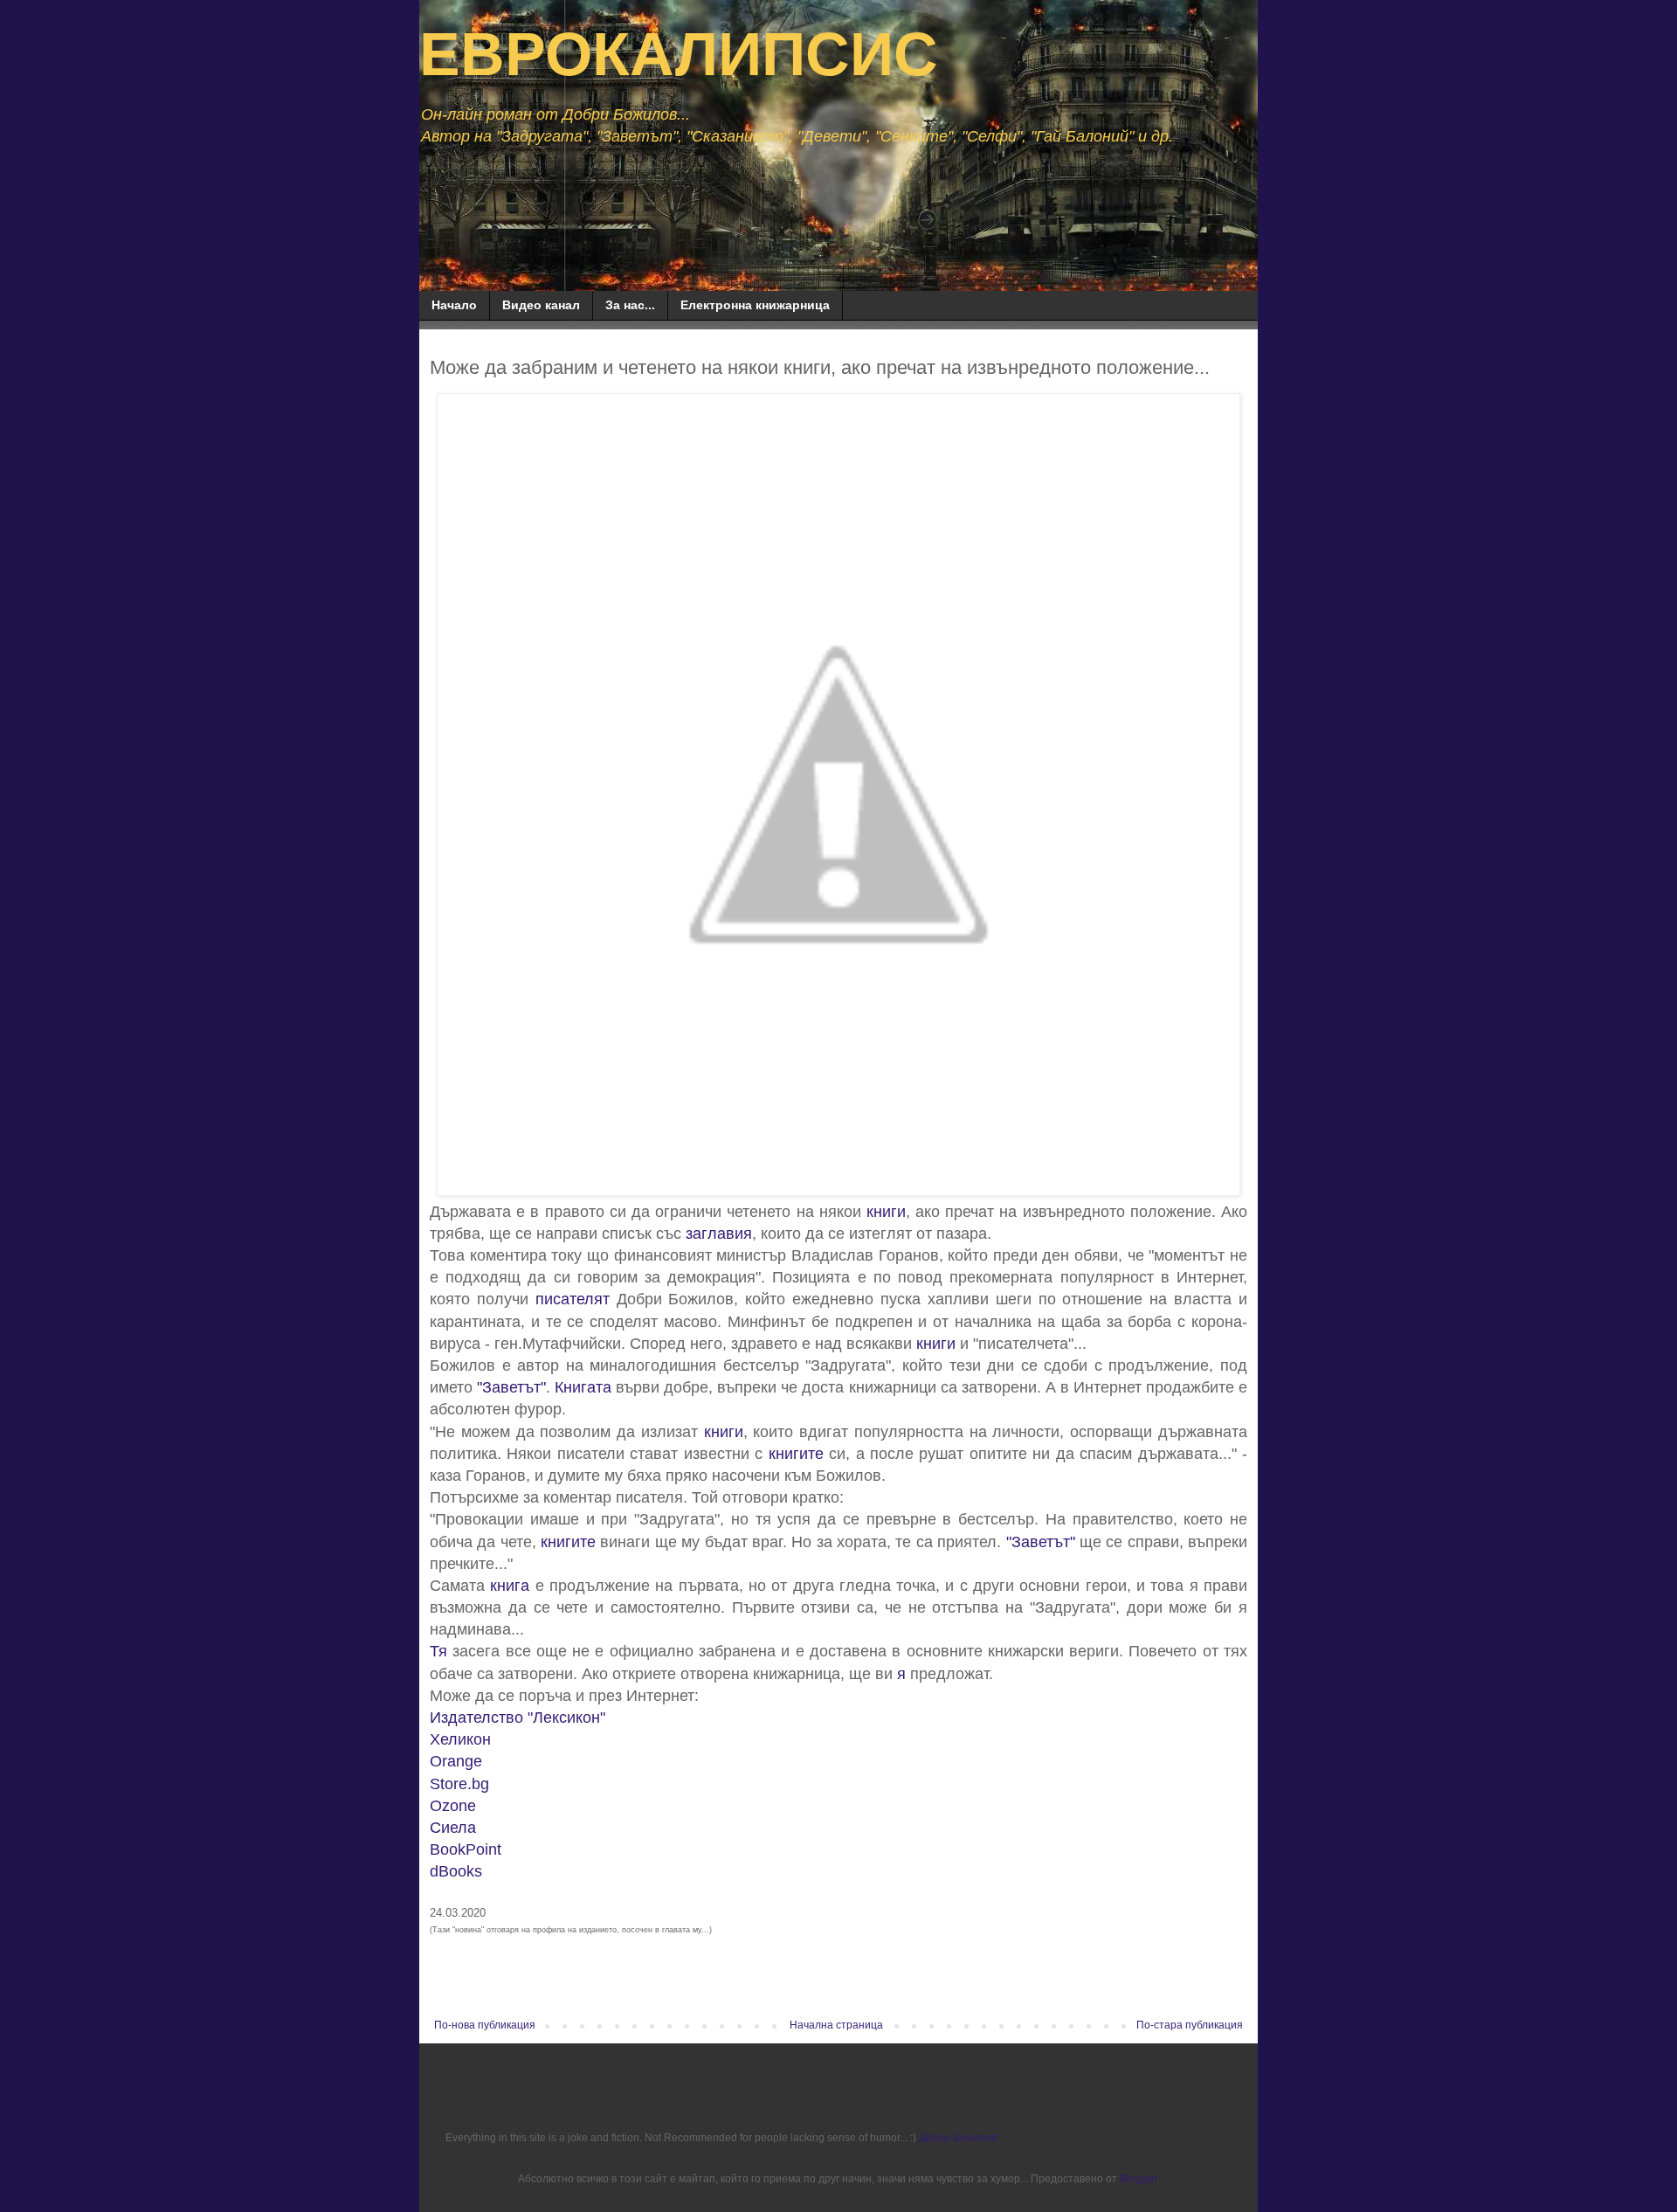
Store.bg (459, 1784)
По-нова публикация (485, 2025)
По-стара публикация (1190, 2025)
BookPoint (466, 1849)
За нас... (630, 305)
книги (886, 1212)
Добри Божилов (958, 2138)
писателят (573, 1299)
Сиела (453, 1828)
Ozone (453, 1806)
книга (510, 1586)
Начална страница (836, 2025)
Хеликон (460, 1739)
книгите (796, 1454)
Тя (438, 1651)
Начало (454, 305)
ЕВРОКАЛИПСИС (679, 54)
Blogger (1138, 2179)
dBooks (456, 1871)
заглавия (719, 1234)
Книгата (583, 1387)
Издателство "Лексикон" (518, 1718)
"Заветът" (511, 1387)
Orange (456, 1761)
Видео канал (541, 305)
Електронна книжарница (755, 305)
